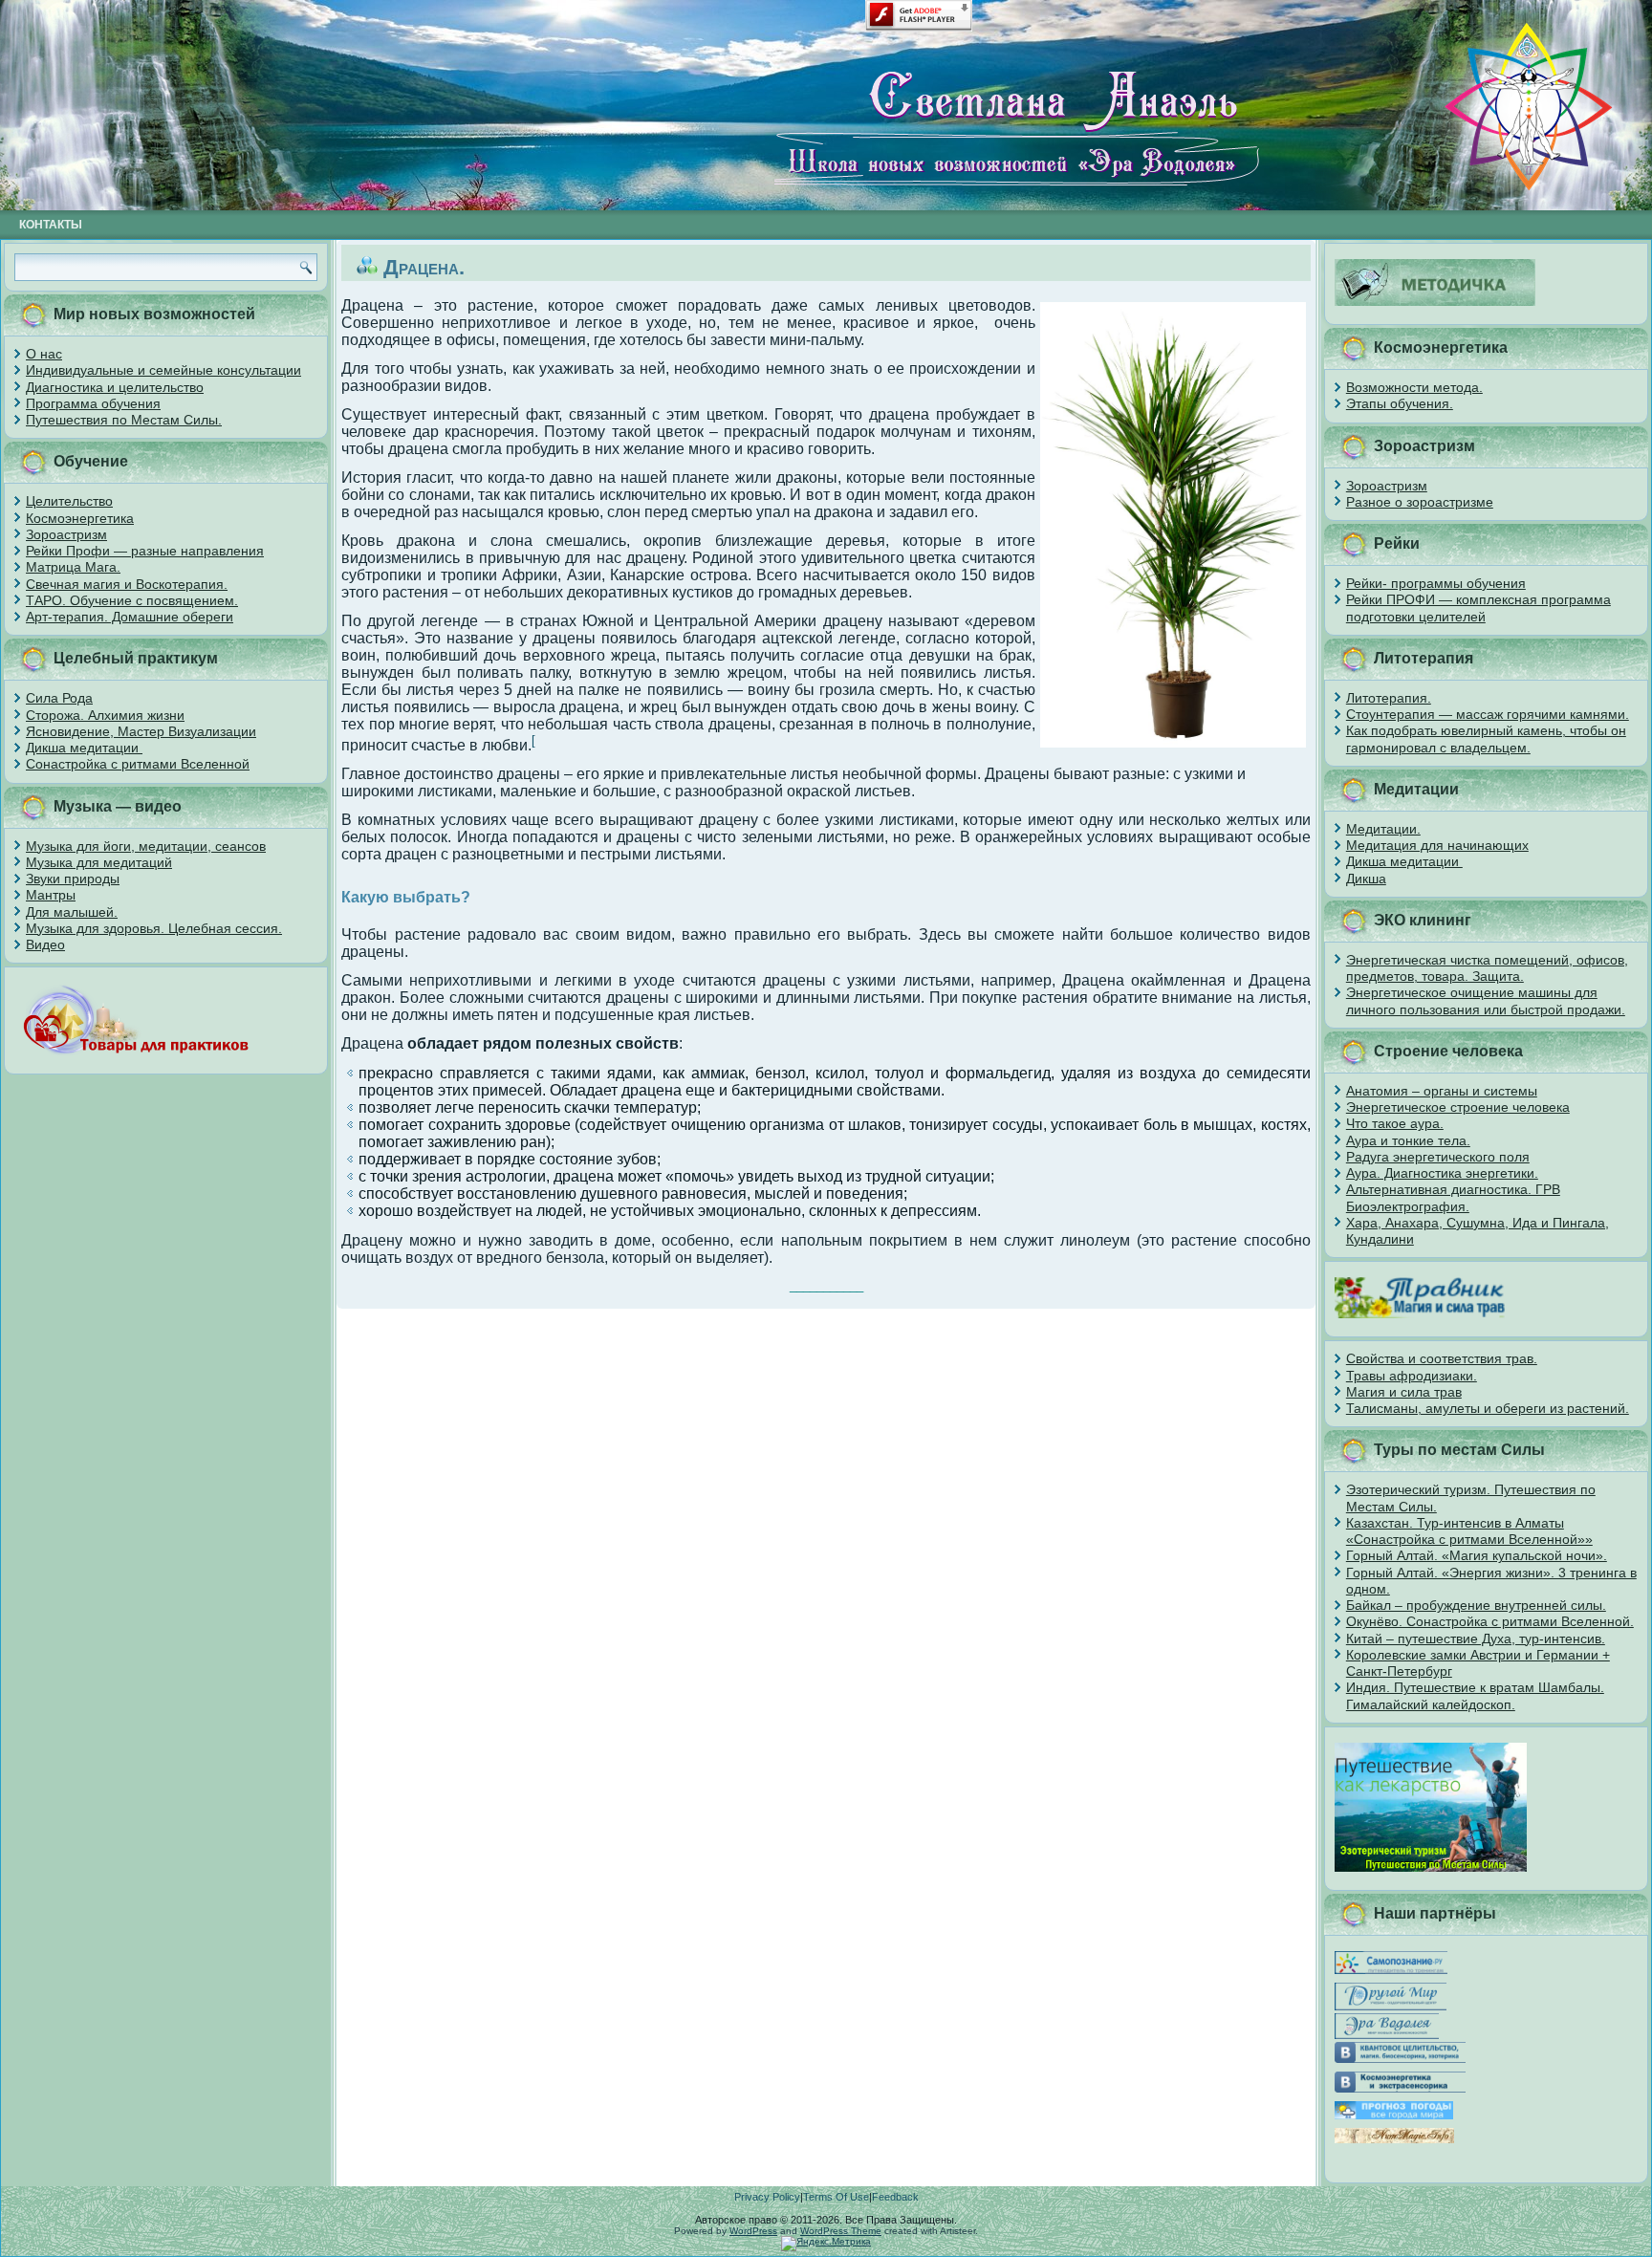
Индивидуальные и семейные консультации (163, 370)
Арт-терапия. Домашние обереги (130, 617)
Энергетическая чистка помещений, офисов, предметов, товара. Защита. (1487, 968)
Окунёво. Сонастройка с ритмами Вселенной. (1490, 1621)
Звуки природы (73, 879)
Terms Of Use (836, 2197)
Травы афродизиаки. (1412, 1376)
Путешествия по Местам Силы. (124, 420)
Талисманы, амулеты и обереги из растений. (1488, 1408)
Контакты (51, 225)
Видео (45, 944)
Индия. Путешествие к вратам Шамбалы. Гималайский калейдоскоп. (1475, 1695)
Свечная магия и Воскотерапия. (127, 584)
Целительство (69, 501)
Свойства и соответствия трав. (1442, 1358)
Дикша (1366, 879)
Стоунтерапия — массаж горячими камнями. (1488, 714)
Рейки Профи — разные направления (145, 551)
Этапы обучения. (1400, 403)
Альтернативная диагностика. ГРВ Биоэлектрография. (1453, 1197)
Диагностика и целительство (115, 387)
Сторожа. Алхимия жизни (105, 715)
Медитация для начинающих (1437, 845)
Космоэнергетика (80, 518)
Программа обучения (93, 403)
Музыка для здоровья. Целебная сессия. (154, 928)
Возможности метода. (1414, 387)
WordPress (753, 2231)
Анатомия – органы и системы (1442, 1091)
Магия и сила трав (1404, 1392)
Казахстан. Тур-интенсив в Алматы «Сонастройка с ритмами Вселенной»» (1469, 1531)
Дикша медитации (84, 748)
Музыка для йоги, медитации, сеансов (146, 846)
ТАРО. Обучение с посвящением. (132, 600)
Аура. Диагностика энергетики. (1442, 1173)
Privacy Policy (767, 2197)
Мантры (51, 895)
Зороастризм (66, 534)
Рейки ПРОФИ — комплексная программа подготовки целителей (1478, 608)
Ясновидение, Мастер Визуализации (141, 731)
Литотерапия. (1389, 698)
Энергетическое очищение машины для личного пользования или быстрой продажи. (1486, 1000)
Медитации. (1383, 829)
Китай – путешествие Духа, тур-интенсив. (1476, 1638)
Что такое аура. (1395, 1123)
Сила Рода (59, 698)
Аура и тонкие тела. (1408, 1140)
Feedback (895, 2197)
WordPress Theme (841, 2231)
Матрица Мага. (73, 567)
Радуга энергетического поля (1438, 1157)
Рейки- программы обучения (1436, 583)
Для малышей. (72, 912)
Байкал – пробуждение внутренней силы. (1476, 1605)
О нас (44, 354)
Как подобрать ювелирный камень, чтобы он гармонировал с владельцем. (1486, 738)
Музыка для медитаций (99, 862)
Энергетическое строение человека (1458, 1107)
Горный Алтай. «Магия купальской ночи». (1477, 1555)
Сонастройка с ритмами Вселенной (138, 764)
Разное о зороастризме (1420, 502)
